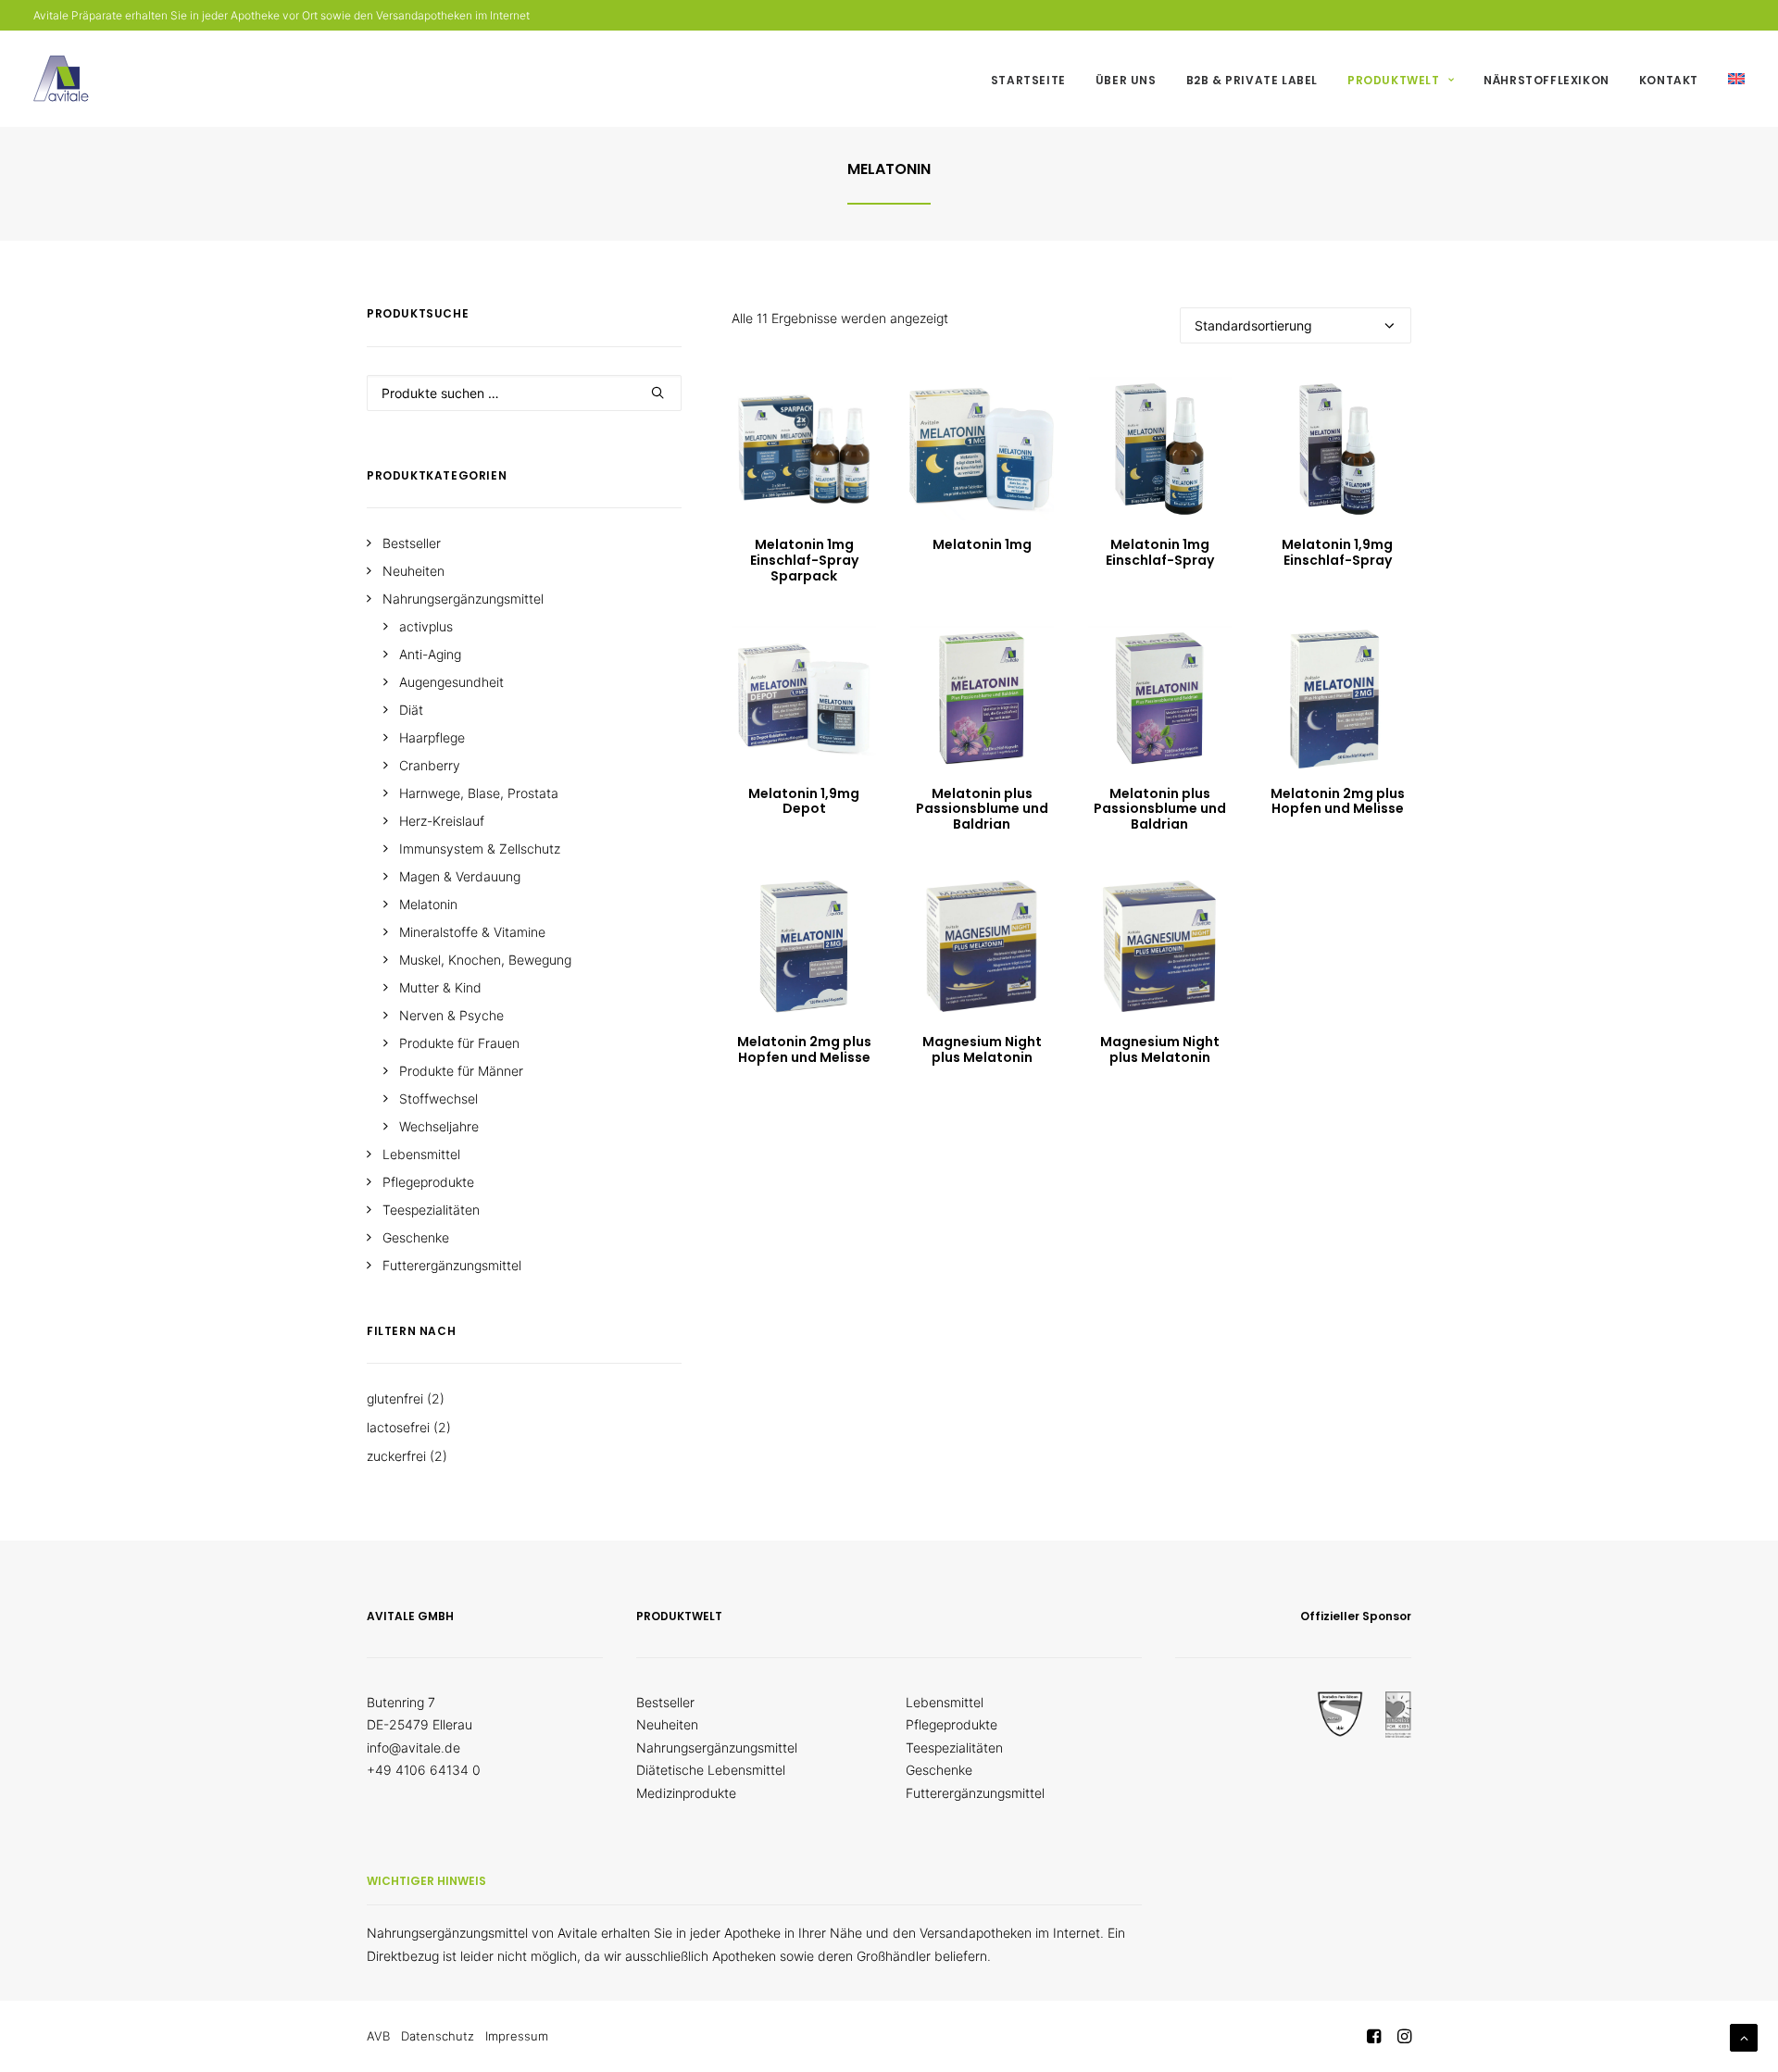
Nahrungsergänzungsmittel (717, 1747)
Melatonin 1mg (982, 544)
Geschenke (939, 1770)
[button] (804, 449)
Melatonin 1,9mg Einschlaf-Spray (1337, 552)
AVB (378, 2036)
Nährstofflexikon (1546, 80)
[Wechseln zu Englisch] (1730, 79)
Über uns (1126, 80)
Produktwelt (1394, 80)
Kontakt (1669, 80)
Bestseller (665, 1702)
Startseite (1028, 80)
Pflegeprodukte (952, 1724)
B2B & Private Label (1252, 80)
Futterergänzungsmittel (975, 1793)
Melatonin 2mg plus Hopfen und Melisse (1338, 801)
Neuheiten (667, 1724)
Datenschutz (438, 2036)
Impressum (517, 2036)
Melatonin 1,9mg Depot (804, 801)
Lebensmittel (945, 1702)
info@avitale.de (413, 1747)
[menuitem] (1035, 81)
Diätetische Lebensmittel (711, 1770)
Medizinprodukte (686, 1793)
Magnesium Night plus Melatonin (982, 1049)
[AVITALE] (61, 79)
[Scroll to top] (1744, 2036)
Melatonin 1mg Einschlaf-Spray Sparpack (804, 560)
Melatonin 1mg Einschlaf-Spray (1160, 552)
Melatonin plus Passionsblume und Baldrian (982, 809)
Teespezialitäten (954, 1747)
